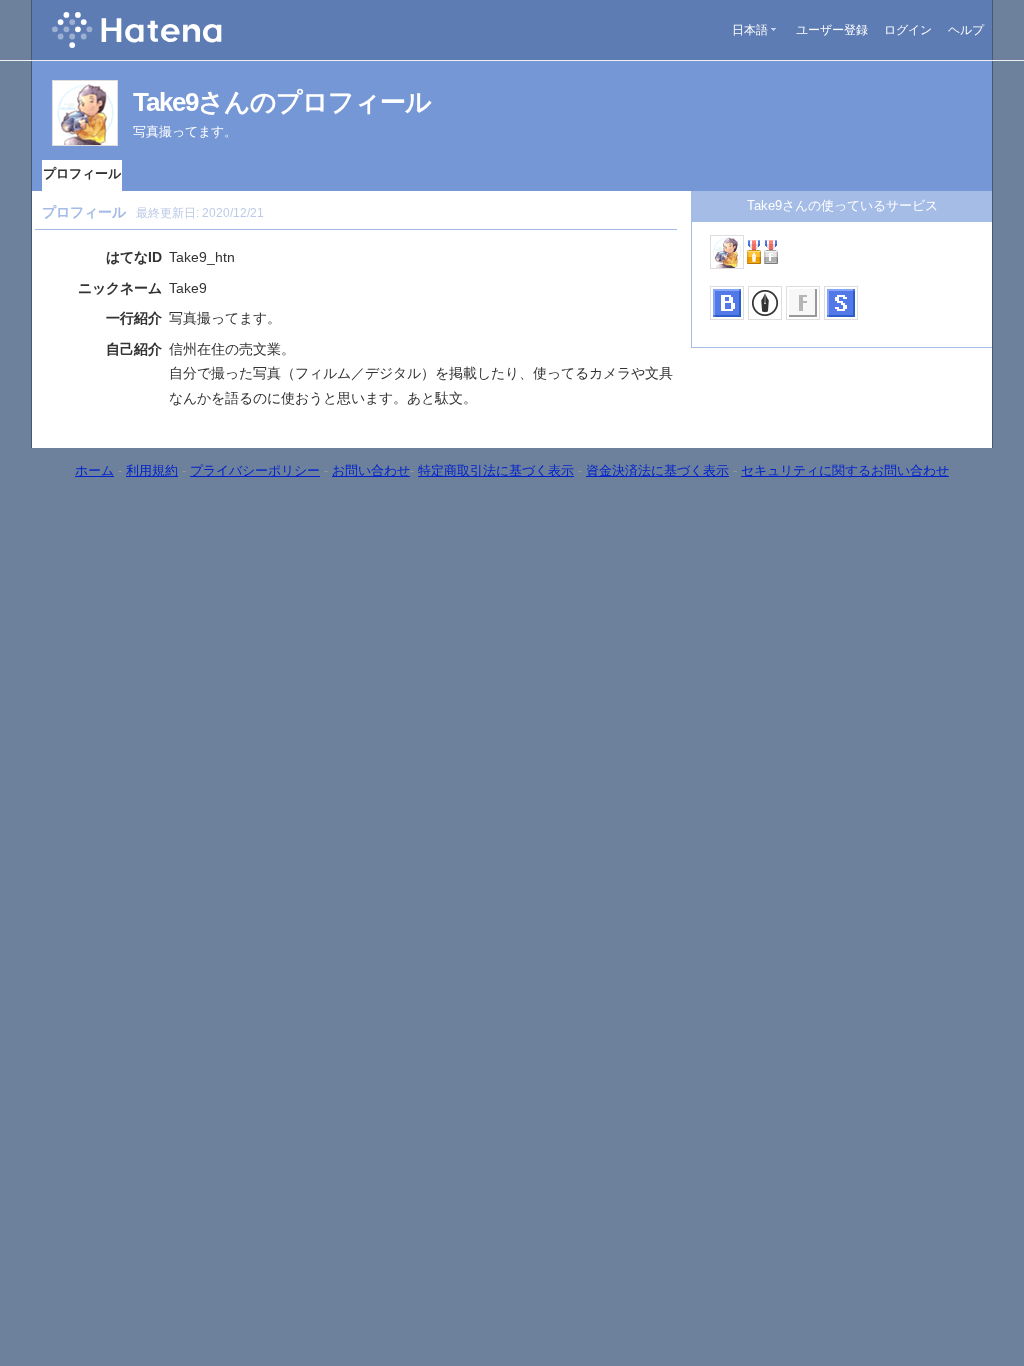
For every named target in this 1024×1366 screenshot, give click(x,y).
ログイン (908, 30)
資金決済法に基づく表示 (657, 470)
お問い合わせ (371, 470)
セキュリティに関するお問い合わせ (845, 470)
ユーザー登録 (832, 30)
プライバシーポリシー (255, 470)
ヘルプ (966, 30)
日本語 (750, 30)
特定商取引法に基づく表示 (496, 470)
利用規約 (152, 470)
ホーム (94, 470)
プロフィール (82, 173)
